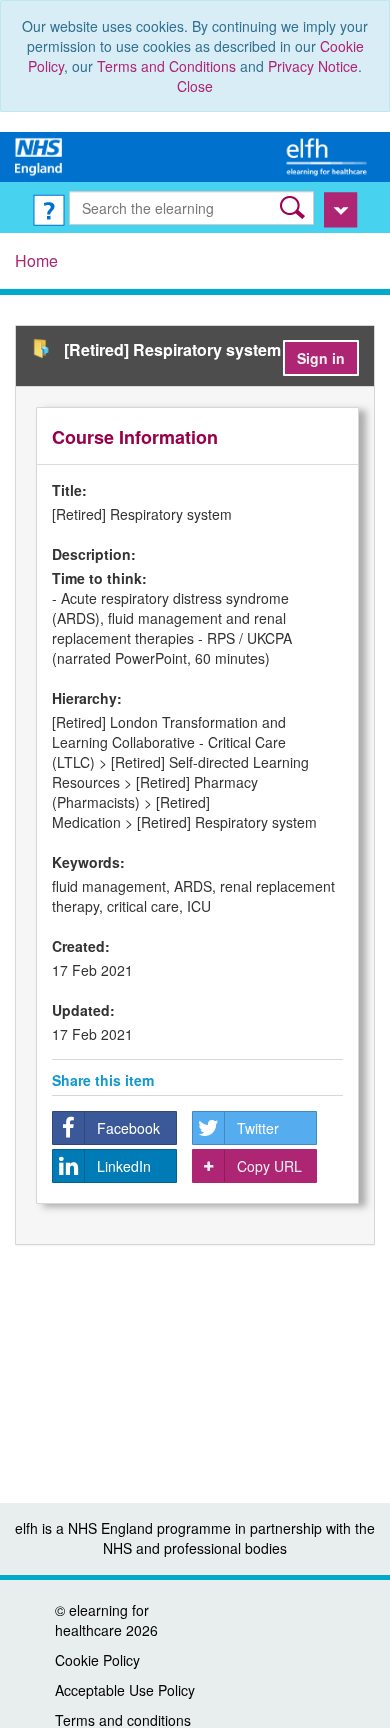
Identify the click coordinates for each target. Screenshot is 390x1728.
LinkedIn (124, 1166)
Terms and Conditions (166, 66)
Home (36, 260)
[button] (294, 207)
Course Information (135, 437)
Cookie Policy (97, 1660)
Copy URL (269, 1166)
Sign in (321, 358)
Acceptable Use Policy (125, 1690)
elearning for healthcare (102, 1620)
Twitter (258, 1128)
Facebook (128, 1128)
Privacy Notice (313, 66)
